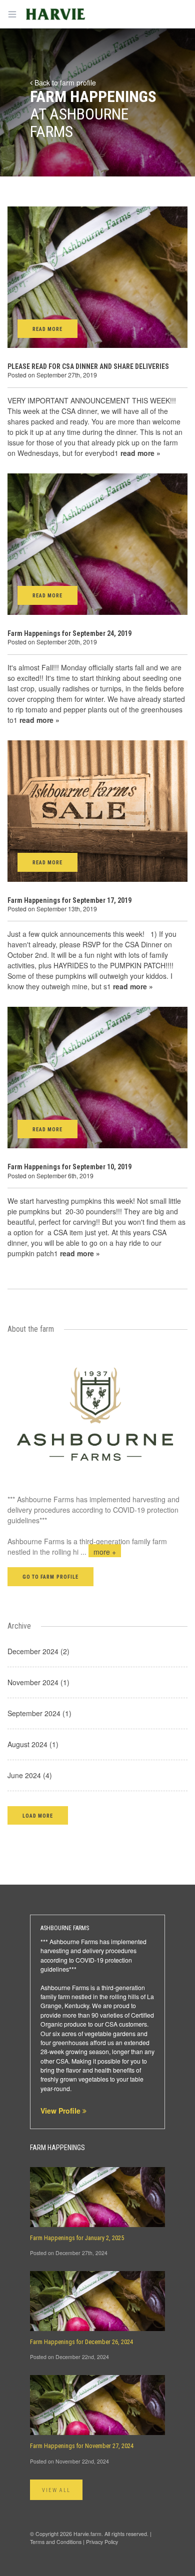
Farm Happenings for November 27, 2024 (82, 2446)
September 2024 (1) (39, 1713)
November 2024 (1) (38, 1682)
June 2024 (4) (30, 1775)
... (98, 1552)
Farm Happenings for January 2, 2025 (77, 2238)
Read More (47, 329)
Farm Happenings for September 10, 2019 (69, 1167)
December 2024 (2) (38, 1651)
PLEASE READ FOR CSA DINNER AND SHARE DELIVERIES (88, 366)
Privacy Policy (102, 2542)
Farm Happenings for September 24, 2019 (69, 633)
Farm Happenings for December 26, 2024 (81, 2342)
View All (56, 2490)
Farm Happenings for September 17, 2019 (69, 900)
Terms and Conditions (56, 2542)
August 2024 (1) (33, 1744)
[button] (38, 1815)
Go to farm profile (50, 1577)
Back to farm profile (64, 82)
